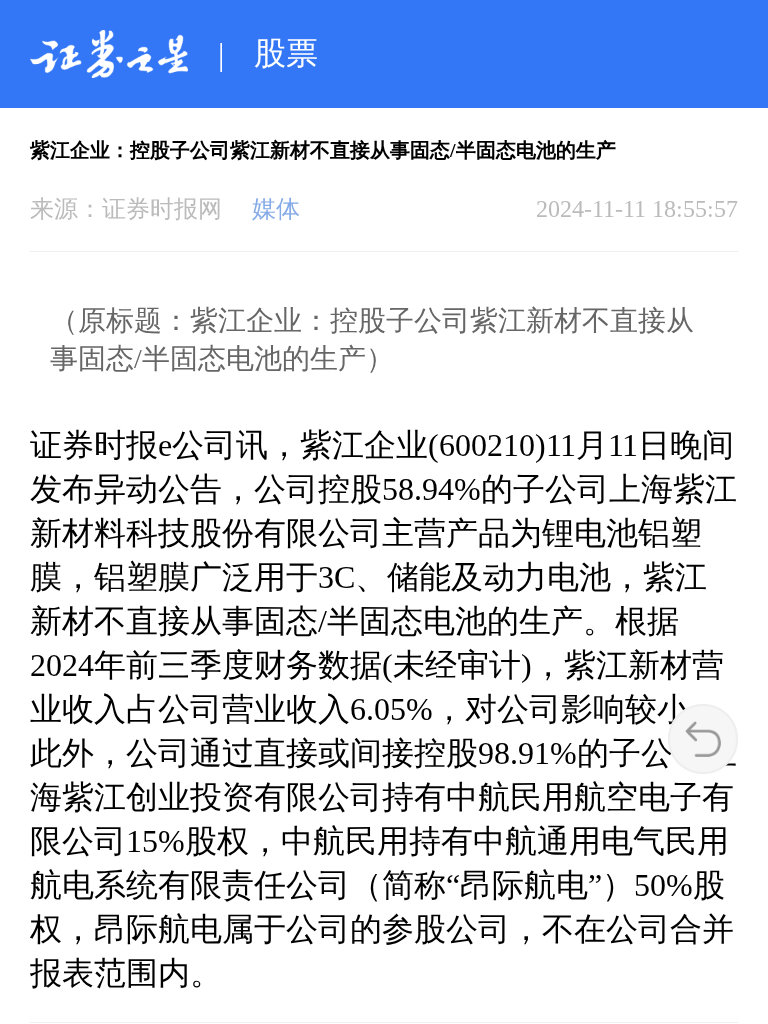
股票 (286, 53)
